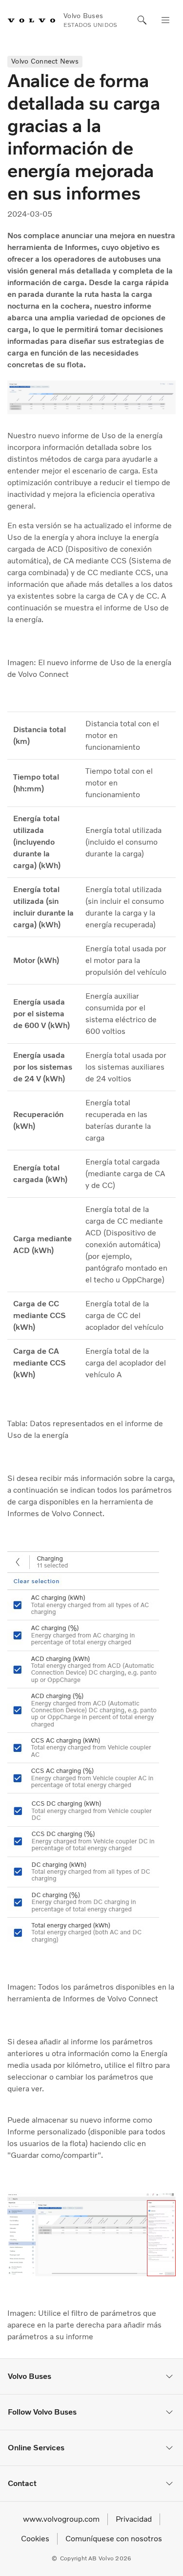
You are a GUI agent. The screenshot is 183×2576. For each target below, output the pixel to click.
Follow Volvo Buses (42, 2412)
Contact (22, 2483)
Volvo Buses (30, 2376)
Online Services (36, 2448)
